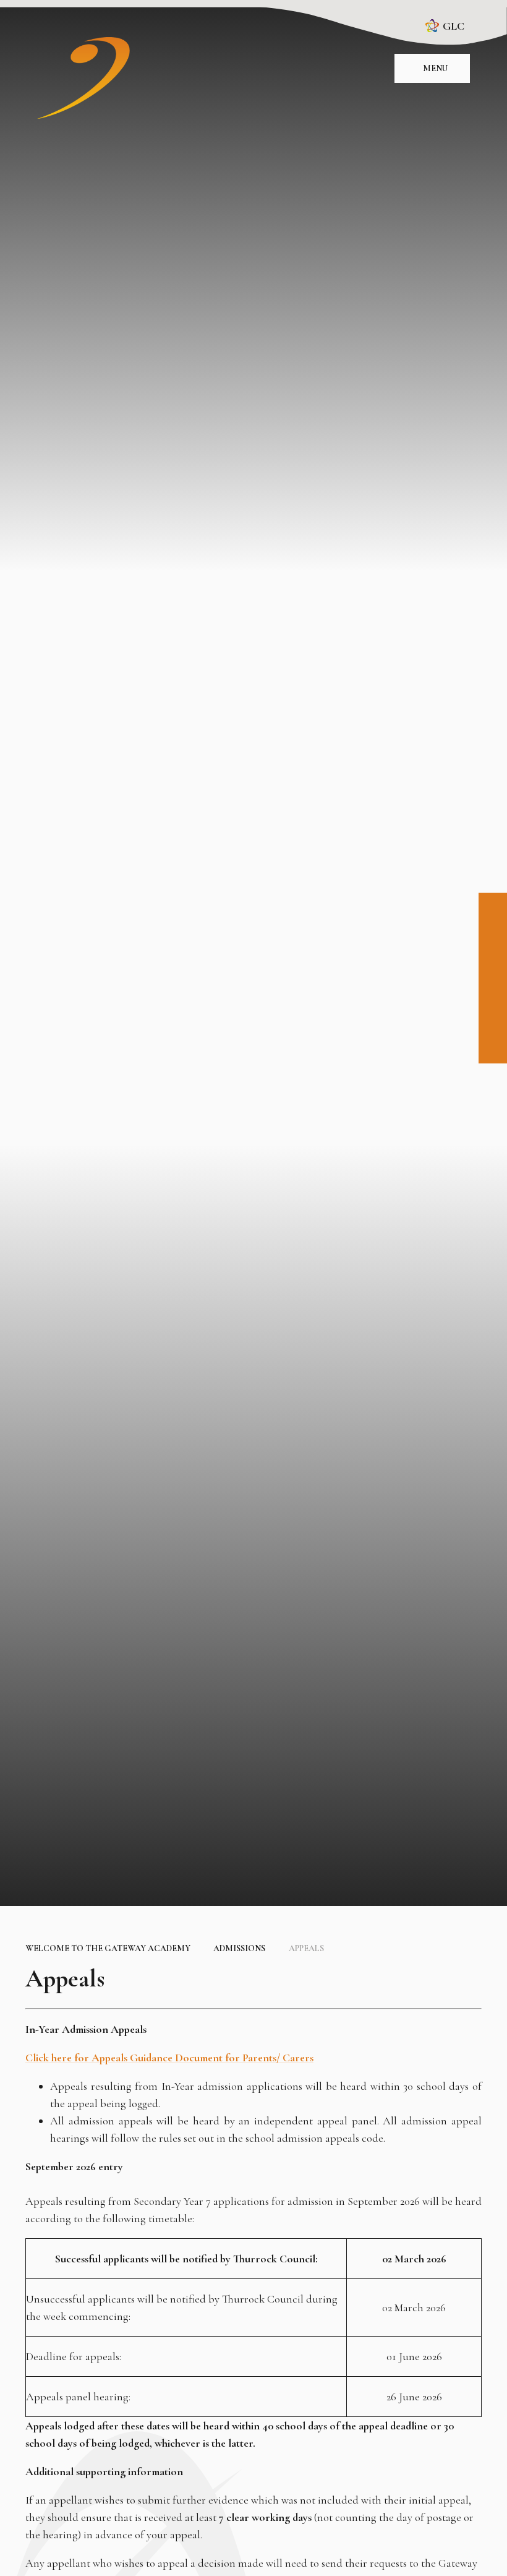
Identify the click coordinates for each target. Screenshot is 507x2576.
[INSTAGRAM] (493, 935)
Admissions (239, 1948)
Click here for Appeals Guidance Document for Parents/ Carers (169, 2058)
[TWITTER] (493, 990)
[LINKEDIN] (493, 963)
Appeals (306, 1948)
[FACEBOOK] (493, 907)
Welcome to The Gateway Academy (108, 1948)
